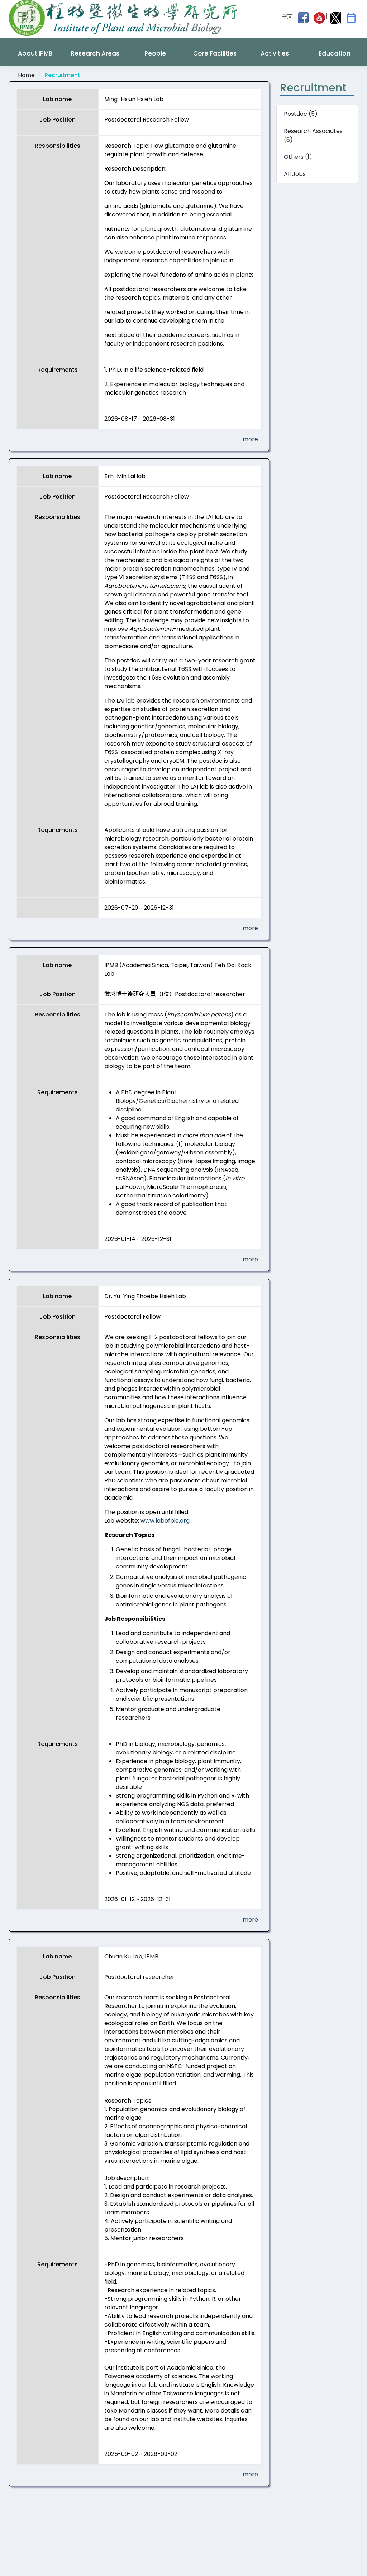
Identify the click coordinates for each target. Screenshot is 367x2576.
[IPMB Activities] (351, 18)
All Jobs (295, 174)
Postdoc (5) (301, 114)
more (250, 439)
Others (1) (298, 157)
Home (26, 75)
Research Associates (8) (313, 135)
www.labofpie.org (165, 1521)
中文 (287, 16)
